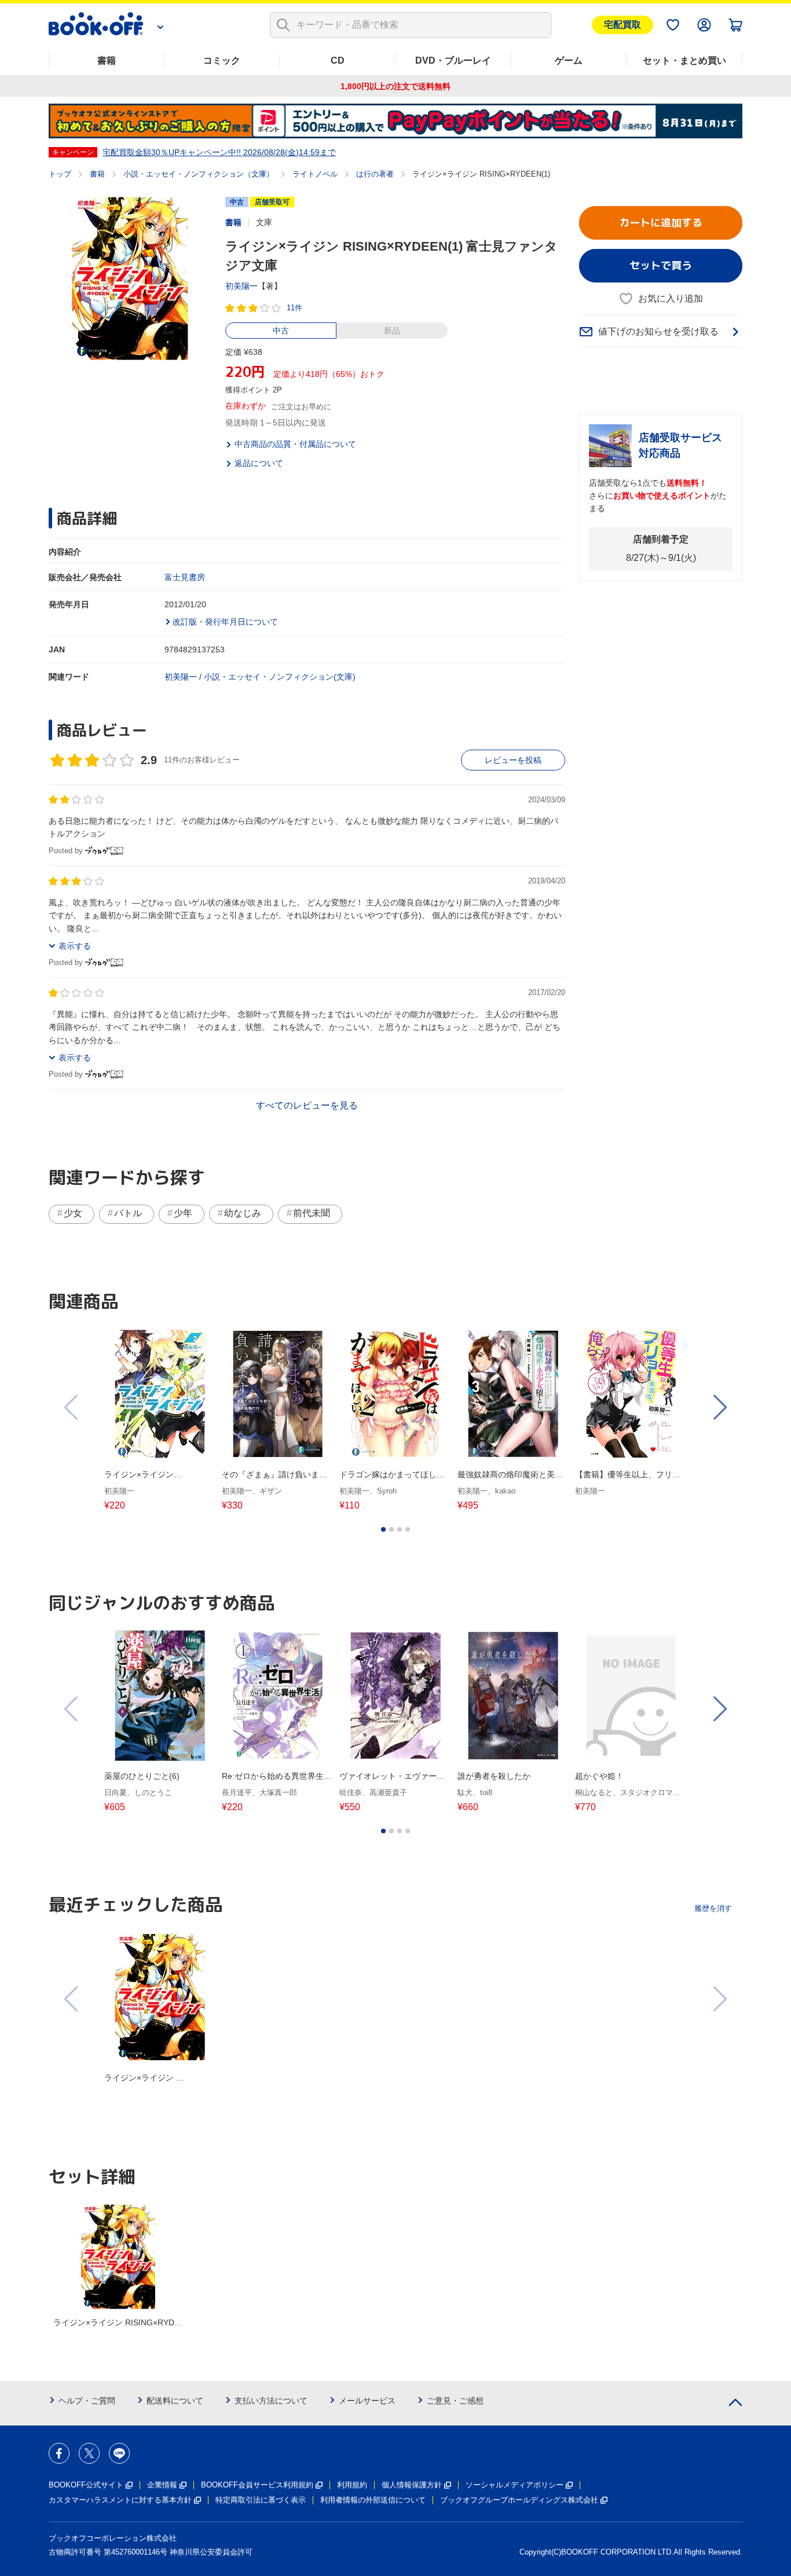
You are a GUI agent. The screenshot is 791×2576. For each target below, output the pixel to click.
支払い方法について (271, 2401)
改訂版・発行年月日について (225, 622)
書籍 (107, 60)
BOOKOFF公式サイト (86, 2485)
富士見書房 (185, 577)
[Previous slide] (72, 1407)
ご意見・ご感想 (455, 2401)
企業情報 (162, 2485)
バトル (128, 1213)
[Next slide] (719, 1407)
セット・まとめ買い (684, 60)
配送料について (175, 2401)
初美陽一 (241, 286)
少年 (183, 1213)
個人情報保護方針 (412, 2485)
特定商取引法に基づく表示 (261, 2500)
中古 (281, 331)
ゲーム (569, 60)
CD (338, 60)
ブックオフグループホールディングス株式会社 (519, 2500)
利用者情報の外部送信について (373, 2500)
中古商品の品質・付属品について (295, 444)
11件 (294, 308)
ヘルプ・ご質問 (87, 2401)
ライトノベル (315, 174)
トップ (60, 174)
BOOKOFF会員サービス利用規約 (257, 2485)
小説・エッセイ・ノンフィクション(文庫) (280, 677)
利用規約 (352, 2485)
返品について (259, 463)
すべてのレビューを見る (307, 1105)
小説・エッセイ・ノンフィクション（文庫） (199, 174)
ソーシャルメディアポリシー (514, 2485)
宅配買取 (622, 25)
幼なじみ (243, 1213)
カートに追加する (661, 223)
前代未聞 (312, 1213)
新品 (392, 331)
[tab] (383, 1529)
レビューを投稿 (513, 760)
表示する (75, 946)
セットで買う (661, 265)
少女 (73, 1213)
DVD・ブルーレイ (453, 60)
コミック (222, 60)
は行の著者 (375, 174)
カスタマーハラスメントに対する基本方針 (120, 2500)
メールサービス (367, 2401)
